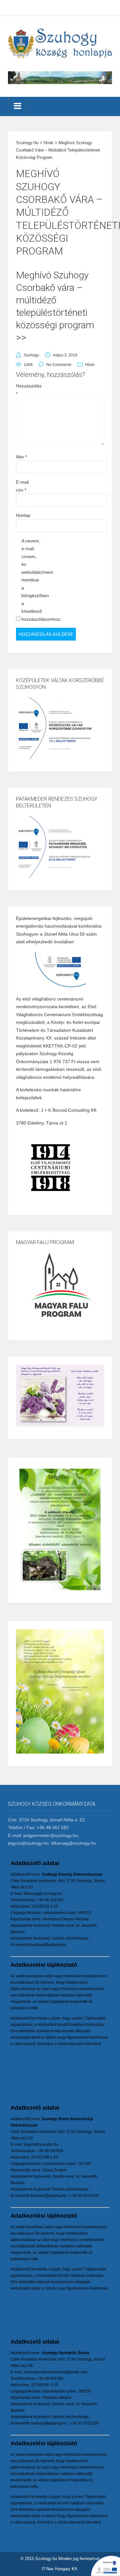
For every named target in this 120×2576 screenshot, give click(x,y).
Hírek (90, 365)
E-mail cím (22, 486)
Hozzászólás (26, 390)
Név (21, 457)
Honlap (23, 515)
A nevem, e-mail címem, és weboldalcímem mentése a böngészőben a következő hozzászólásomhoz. (32, 580)
